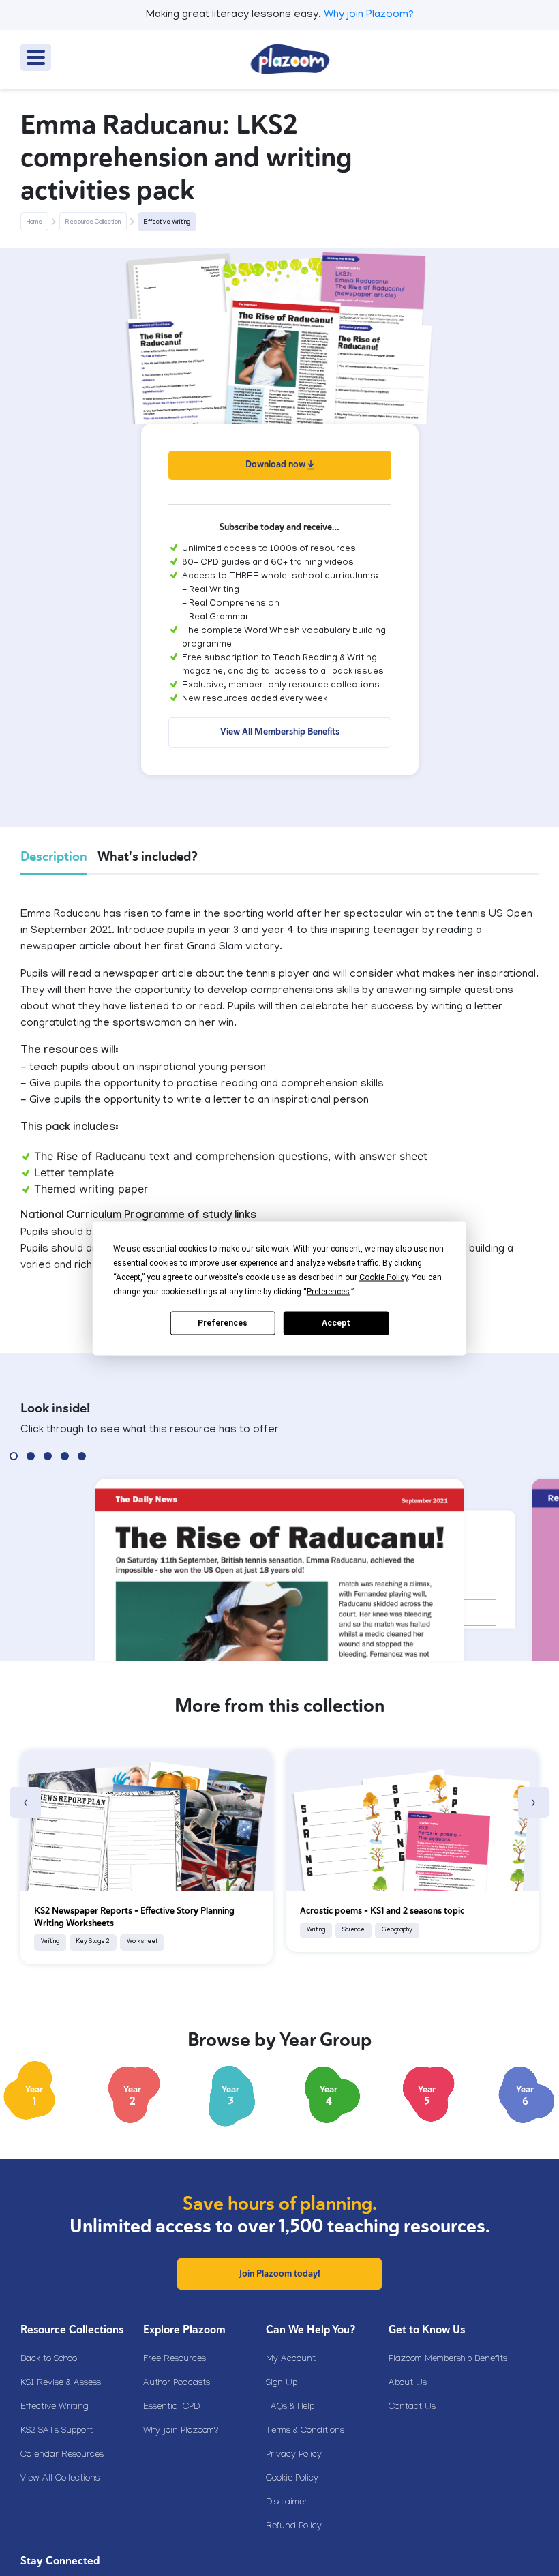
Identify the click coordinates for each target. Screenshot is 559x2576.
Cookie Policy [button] (383, 1277)
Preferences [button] (328, 1291)
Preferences (223, 1323)
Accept (336, 1323)
